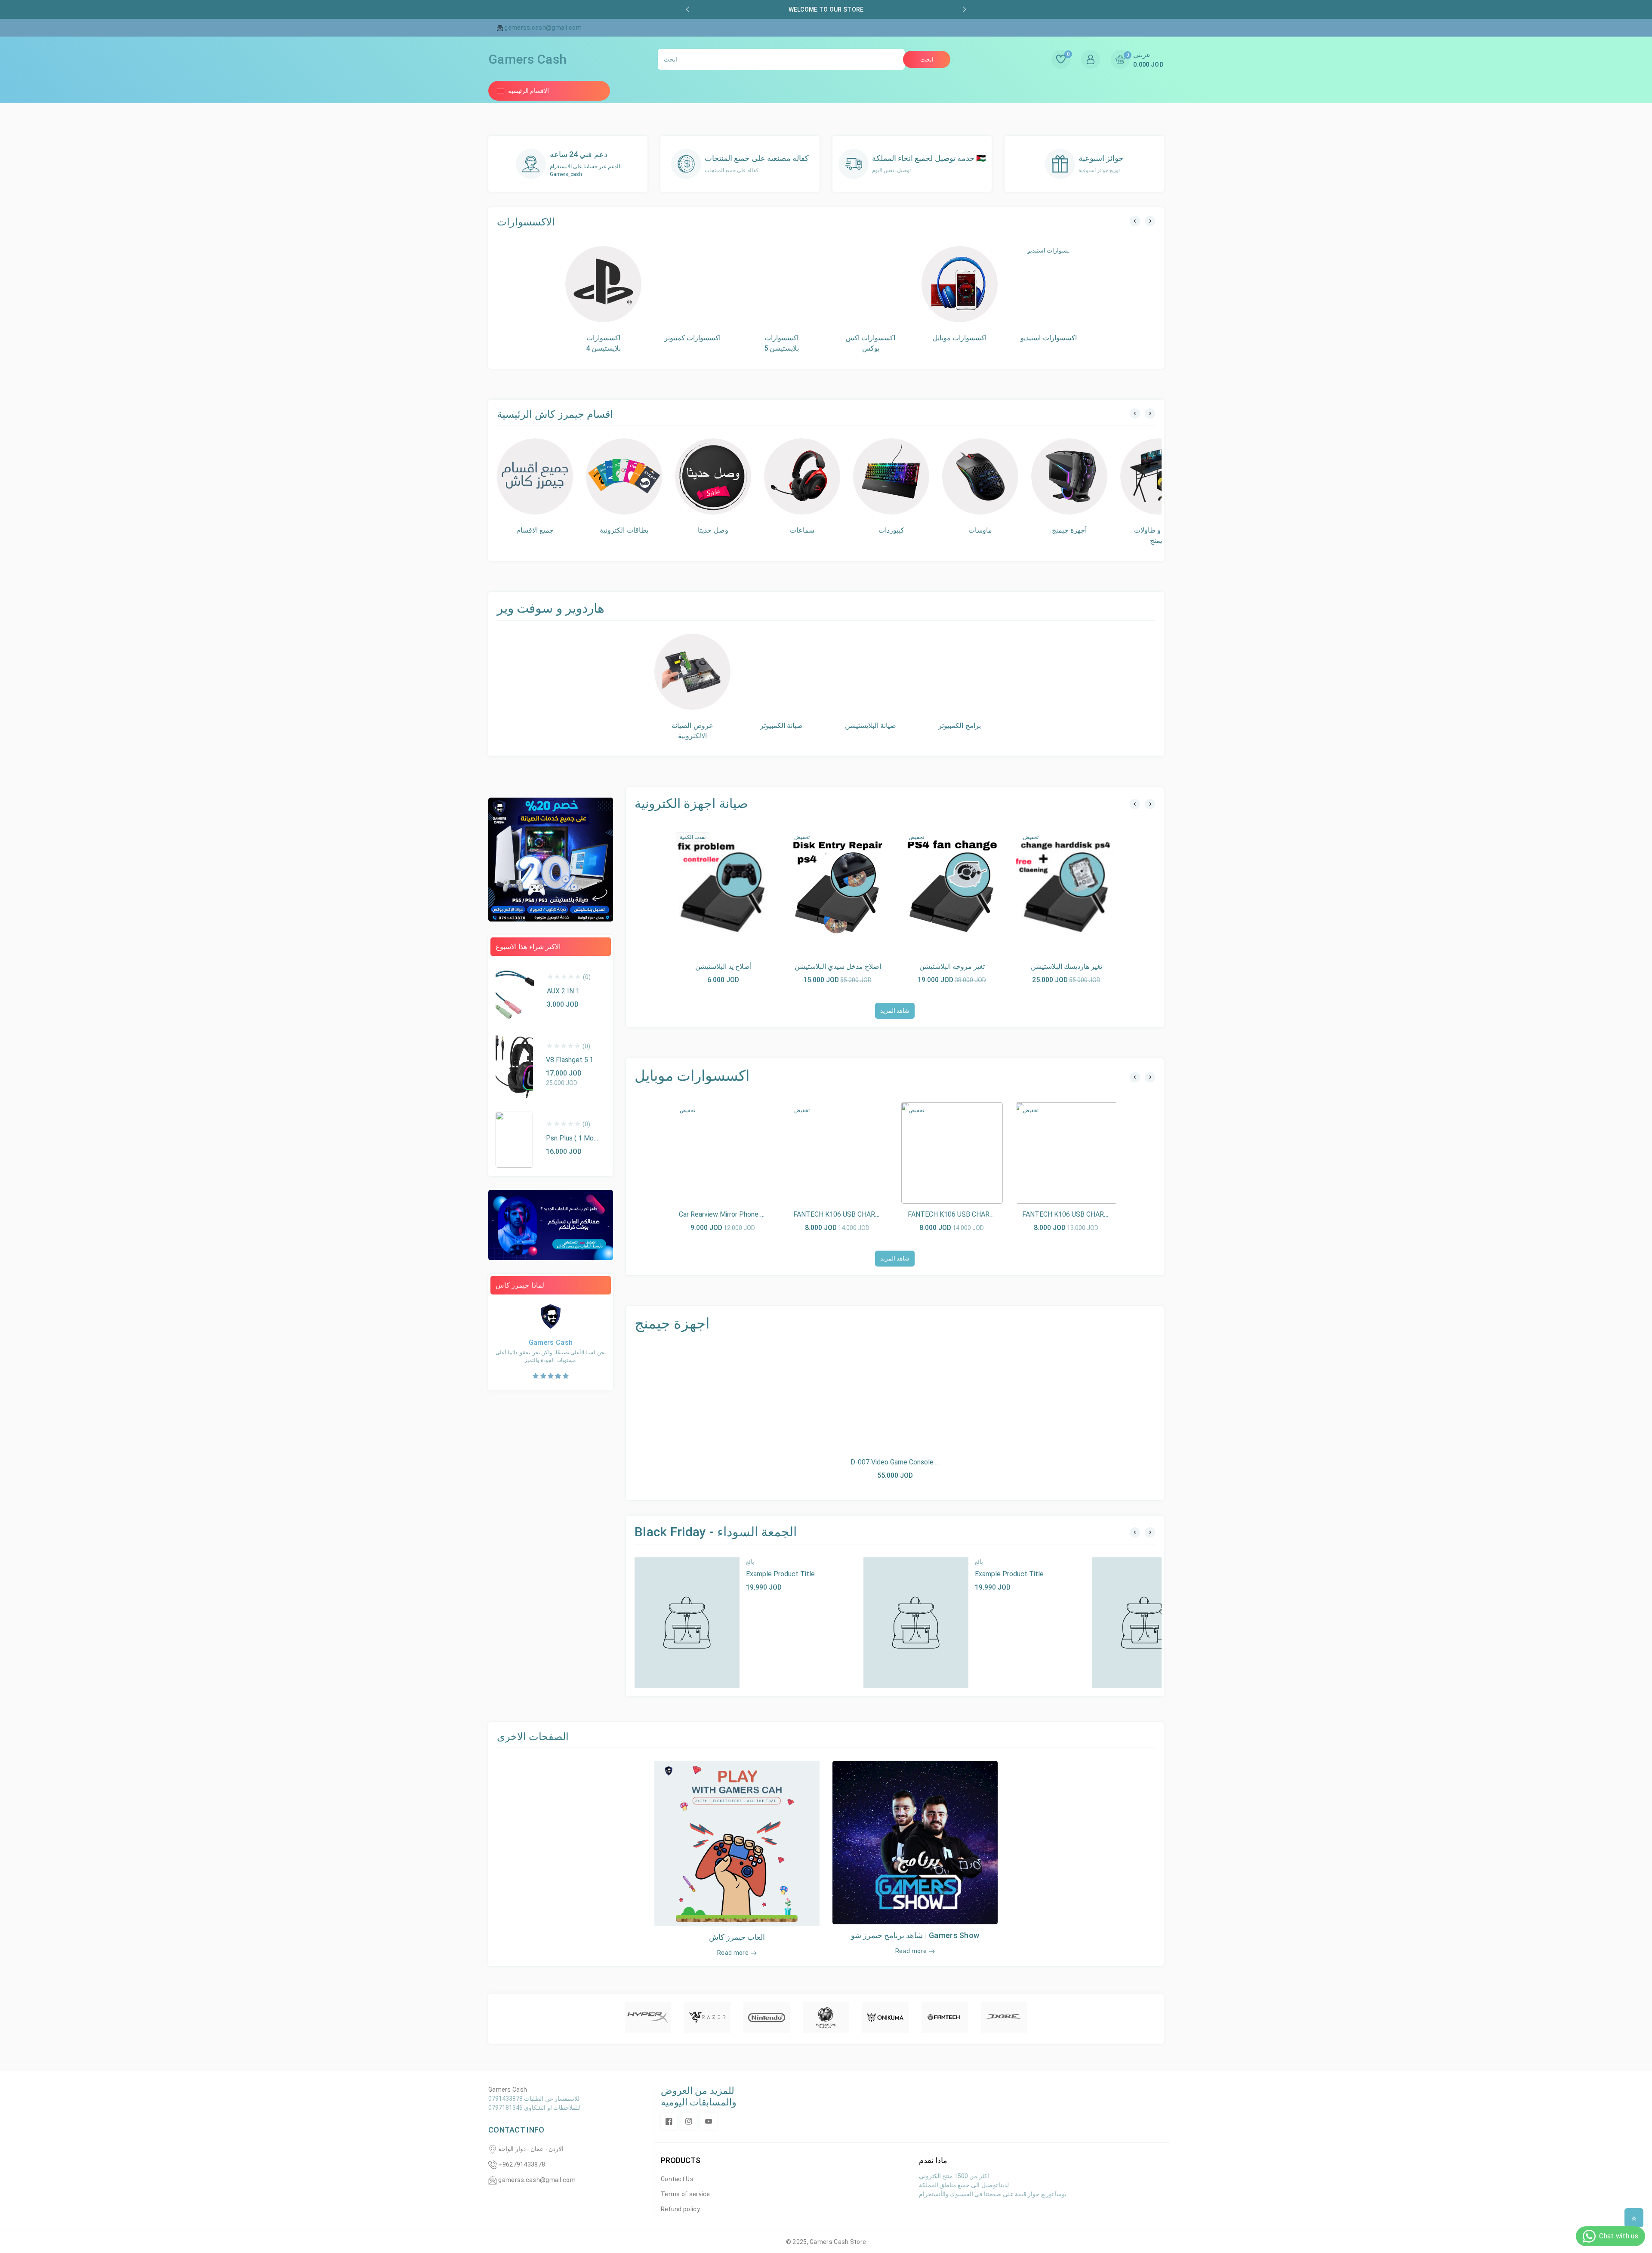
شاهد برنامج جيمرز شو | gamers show (915, 1935)
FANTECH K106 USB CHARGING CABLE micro (1091, 1214)
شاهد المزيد (895, 1011)
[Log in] (1091, 59)
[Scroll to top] (1634, 2218)
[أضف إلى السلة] (703, 888)
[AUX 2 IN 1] (515, 992)
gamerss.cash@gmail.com (537, 2180)
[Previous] (1135, 221)
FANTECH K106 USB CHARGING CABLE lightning (982, 1214)
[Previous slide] (687, 9)
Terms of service (686, 2194)
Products (681, 2160)
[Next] (1150, 221)
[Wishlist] (743, 888)
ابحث (927, 59)
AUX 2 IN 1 (563, 991)
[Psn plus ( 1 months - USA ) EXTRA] (514, 1140)
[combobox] (781, 59)
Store (858, 2242)
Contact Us (677, 2179)
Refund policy (680, 2209)
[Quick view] (723, 888)
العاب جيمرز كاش (737, 1937)
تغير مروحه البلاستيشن (952, 966)
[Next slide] (965, 9)
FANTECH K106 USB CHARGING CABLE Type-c (865, 1214)
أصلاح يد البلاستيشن (723, 966)
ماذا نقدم (933, 2160)
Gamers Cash (830, 2242)
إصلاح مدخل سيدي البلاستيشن (838, 966)
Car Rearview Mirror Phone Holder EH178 (741, 1214)
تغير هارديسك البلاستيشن (1066, 966)
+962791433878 (522, 2164)
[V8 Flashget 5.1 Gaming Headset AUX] (514, 1066)
